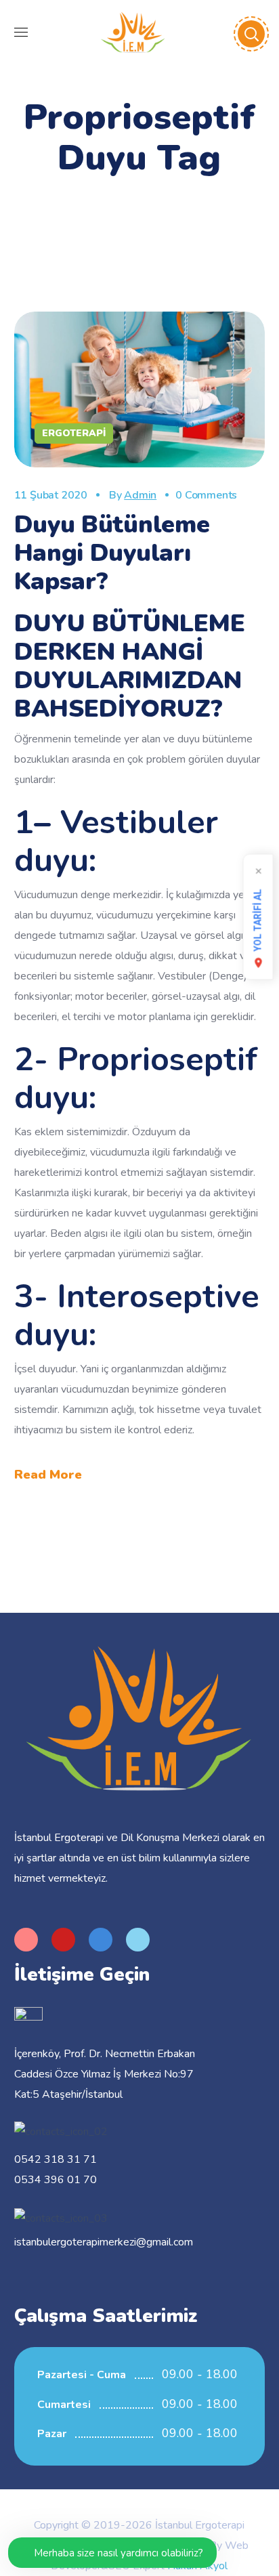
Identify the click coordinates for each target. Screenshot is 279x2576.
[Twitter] (138, 1940)
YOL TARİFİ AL (258, 921)
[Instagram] (26, 1940)
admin (140, 495)
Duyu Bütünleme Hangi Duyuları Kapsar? (112, 553)
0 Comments (206, 495)
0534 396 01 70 (56, 2180)
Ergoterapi (74, 433)
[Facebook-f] (101, 1940)
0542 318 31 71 (56, 2159)
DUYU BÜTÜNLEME (130, 624)
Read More (48, 1475)
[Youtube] (63, 1940)
